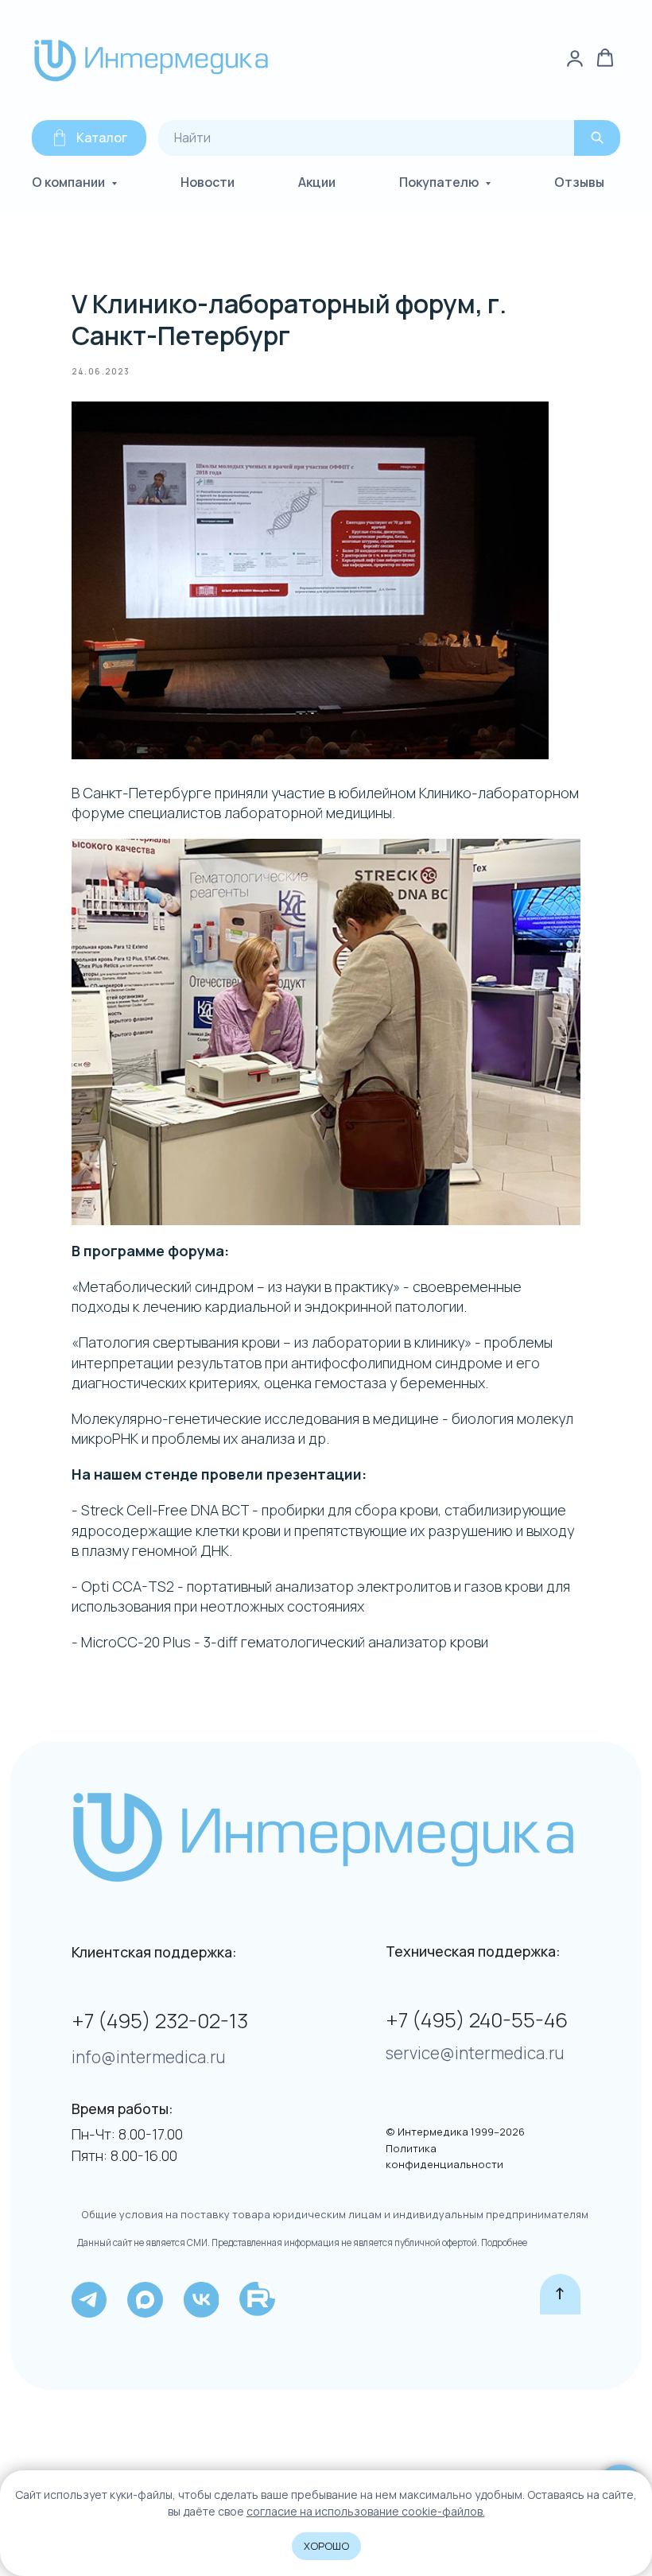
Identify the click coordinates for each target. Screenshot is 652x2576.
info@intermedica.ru (148, 2057)
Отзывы (579, 182)
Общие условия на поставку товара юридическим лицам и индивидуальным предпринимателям (335, 2214)
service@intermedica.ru (475, 2053)
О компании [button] (70, 182)
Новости (208, 182)
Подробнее (503, 2242)
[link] (575, 58)
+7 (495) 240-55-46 (477, 2020)
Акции (317, 182)
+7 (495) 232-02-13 (160, 2021)
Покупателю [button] (440, 182)
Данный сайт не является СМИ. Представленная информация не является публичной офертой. (278, 2242)
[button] (605, 58)
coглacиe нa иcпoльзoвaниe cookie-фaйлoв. (366, 2511)
